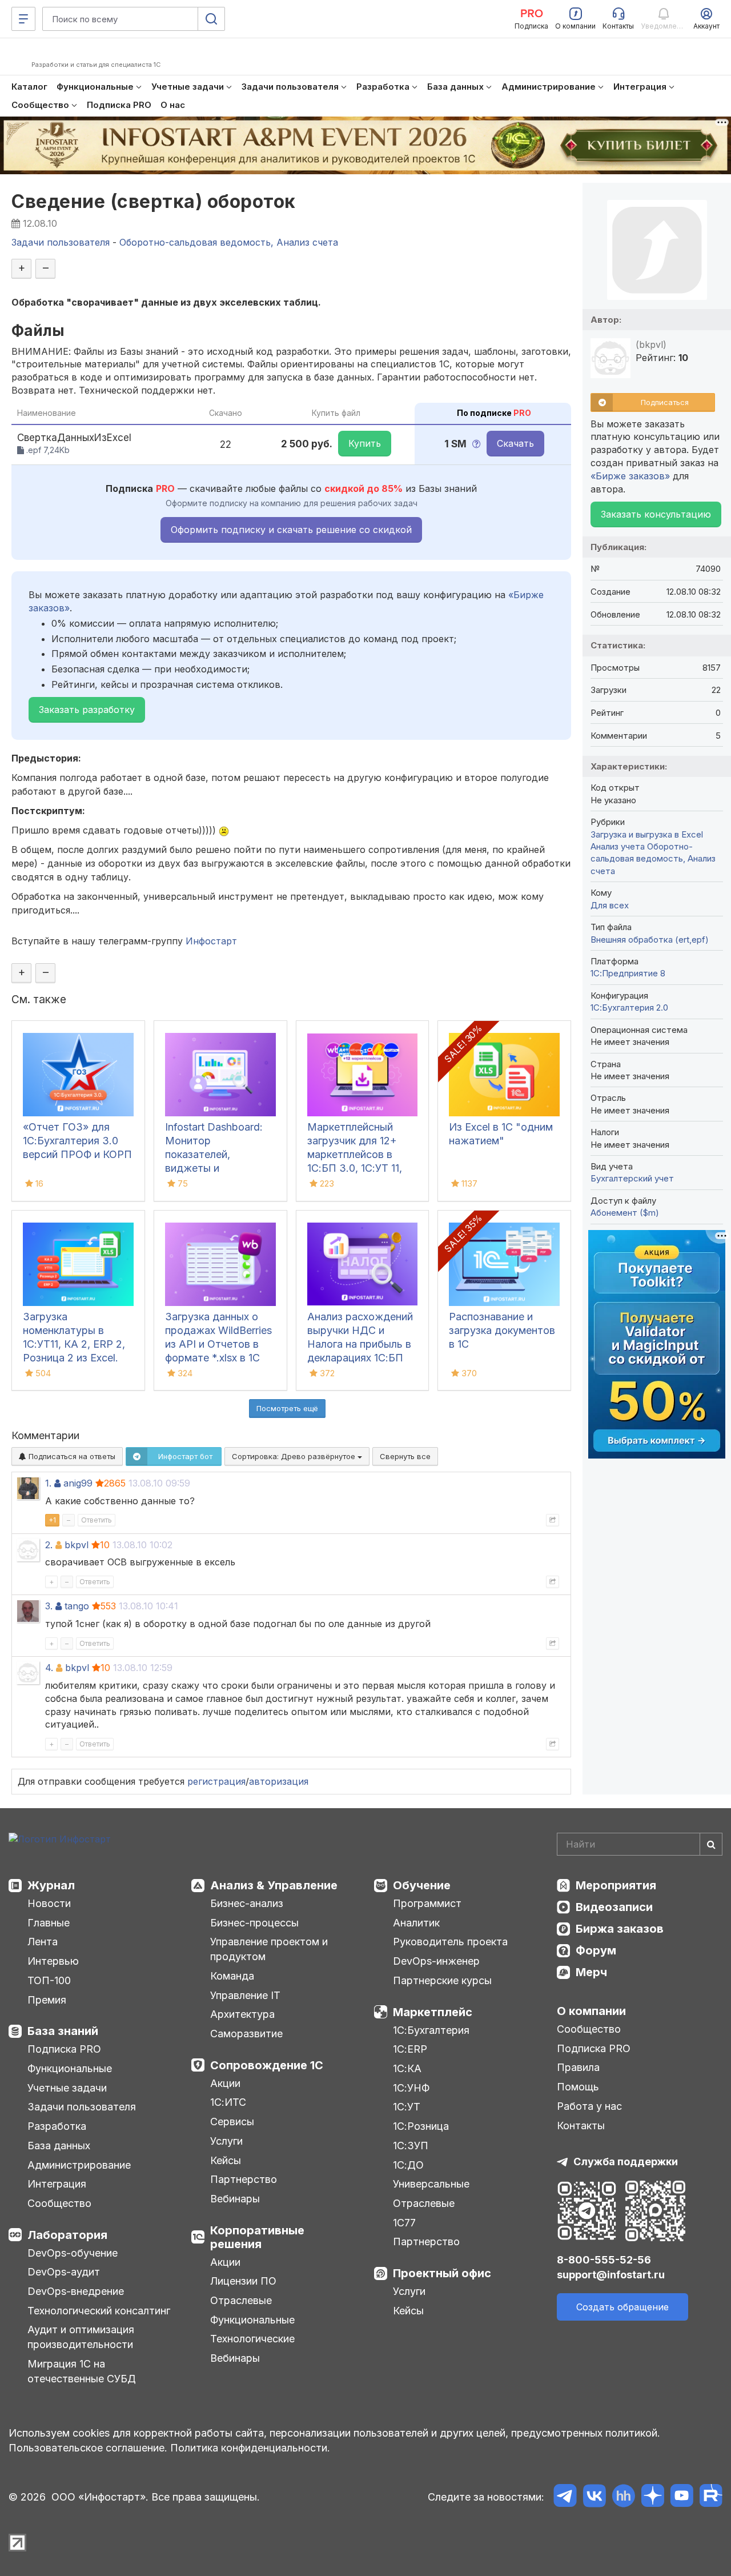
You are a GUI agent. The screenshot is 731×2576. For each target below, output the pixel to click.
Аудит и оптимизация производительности (81, 2337)
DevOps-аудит (64, 2272)
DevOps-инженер (436, 1961)
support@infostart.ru (611, 2275)
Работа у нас (589, 2106)
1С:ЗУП (411, 2146)
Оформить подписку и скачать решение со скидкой (291, 530)
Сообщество (59, 2203)
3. (49, 1606)
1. (48, 1483)
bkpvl (77, 1545)
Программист (427, 1903)
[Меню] (23, 19)
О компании (591, 2011)
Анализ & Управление (274, 1885)
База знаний (63, 2031)
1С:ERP (410, 2049)
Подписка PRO (64, 2049)
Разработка (57, 2126)
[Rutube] (711, 2497)
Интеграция (57, 2184)
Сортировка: (295, 1456)
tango (77, 1606)
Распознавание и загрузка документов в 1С (502, 1330)
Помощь (578, 2087)
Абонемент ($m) (625, 1213)
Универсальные (431, 2184)
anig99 (78, 1483)
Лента (43, 1942)
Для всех (610, 905)
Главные (49, 1923)
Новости (49, 1903)
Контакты (581, 2126)
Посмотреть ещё (287, 1408)
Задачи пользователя (82, 2107)
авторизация (279, 1781)
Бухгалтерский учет (632, 1178)
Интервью (53, 1961)
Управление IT (245, 1995)
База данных (59, 2146)
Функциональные (70, 2068)
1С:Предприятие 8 (628, 973)
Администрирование (79, 2165)
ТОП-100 (49, 1980)
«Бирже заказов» (630, 476)
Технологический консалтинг (99, 2311)
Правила (578, 2067)
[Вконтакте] (594, 2497)
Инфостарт (211, 941)
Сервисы (232, 2122)
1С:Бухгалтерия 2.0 (629, 1007)
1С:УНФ (411, 2088)
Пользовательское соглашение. (88, 2448)
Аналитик (416, 1923)
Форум (596, 1950)
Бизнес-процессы (254, 1923)
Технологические (252, 2339)
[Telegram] (565, 2497)
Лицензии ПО (243, 2281)
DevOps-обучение (73, 2253)
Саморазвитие (246, 2034)
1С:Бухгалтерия (431, 2030)
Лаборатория (67, 2235)
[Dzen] (652, 2497)
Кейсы (226, 2160)
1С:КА (407, 2068)
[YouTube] (682, 2497)
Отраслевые (241, 2300)
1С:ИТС (228, 2102)
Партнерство (244, 2179)
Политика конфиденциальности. (250, 2448)
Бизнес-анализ (247, 1903)
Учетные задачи (67, 2088)
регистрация (216, 1781)
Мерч (591, 1972)
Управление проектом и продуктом (269, 1949)
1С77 (404, 2223)
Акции (225, 2083)
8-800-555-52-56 (604, 2260)
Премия (47, 2000)
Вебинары (235, 2199)
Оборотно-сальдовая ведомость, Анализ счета (653, 859)
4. (49, 1668)
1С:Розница (421, 2126)
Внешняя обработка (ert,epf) (650, 940)
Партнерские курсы (442, 1980)
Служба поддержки (626, 2162)
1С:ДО (408, 2165)
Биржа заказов (620, 1929)
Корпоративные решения (257, 2237)
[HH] (623, 2497)
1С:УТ (407, 2107)
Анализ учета (618, 846)
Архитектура (242, 2014)
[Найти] (711, 1844)
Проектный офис (442, 2273)
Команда (232, 1976)
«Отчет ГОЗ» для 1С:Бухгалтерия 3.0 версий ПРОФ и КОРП (77, 1141)
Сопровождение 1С (267, 2065)
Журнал (51, 1885)
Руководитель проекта (450, 1942)
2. (49, 1545)
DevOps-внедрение (76, 2291)
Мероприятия (616, 1885)
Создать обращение (622, 2307)
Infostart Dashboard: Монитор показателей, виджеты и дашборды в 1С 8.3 (214, 1154)
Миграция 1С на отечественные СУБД (82, 2371)
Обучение (422, 1885)
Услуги (226, 2141)
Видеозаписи (614, 1907)
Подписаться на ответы (71, 1456)
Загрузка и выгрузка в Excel (647, 834)
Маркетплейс (433, 2012)
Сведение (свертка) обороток (154, 201)
